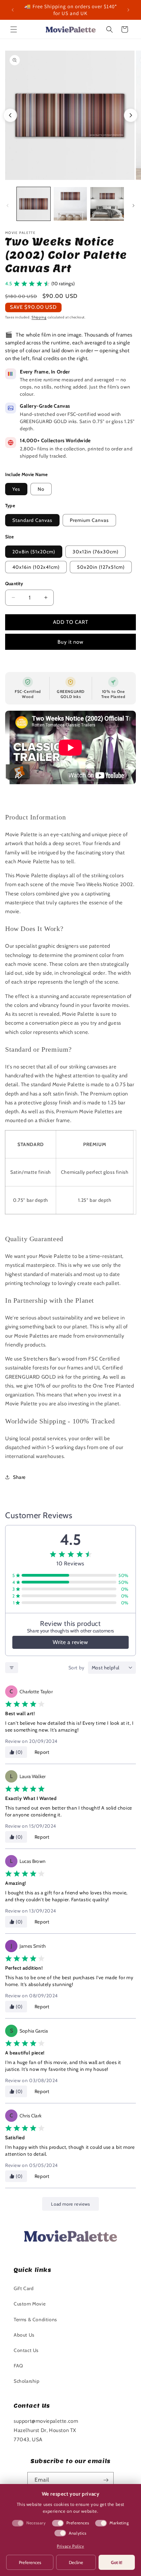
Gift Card (24, 2288)
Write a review (70, 1642)
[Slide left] (8, 206)
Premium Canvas (89, 520)
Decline (76, 2562)
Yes (16, 489)
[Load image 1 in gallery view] (34, 204)
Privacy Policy (70, 2546)
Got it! (117, 2562)
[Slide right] (133, 206)
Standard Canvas (32, 520)
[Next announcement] (128, 10)
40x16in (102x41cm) (36, 567)
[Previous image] (10, 115)
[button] (14, 29)
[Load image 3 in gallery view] (107, 204)
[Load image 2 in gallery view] (70, 204)
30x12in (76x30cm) (95, 552)
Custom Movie (30, 2304)
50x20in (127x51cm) (101, 567)
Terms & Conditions (35, 2319)
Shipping (39, 317)
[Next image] (131, 115)
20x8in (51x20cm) (34, 552)
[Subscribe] (106, 2480)
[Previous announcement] (13, 10)
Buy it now (70, 642)
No (41, 489)
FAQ (18, 2366)
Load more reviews (70, 2204)
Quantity (14, 583)
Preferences (30, 2562)
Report (42, 1752)
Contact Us (26, 2350)
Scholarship (27, 2381)
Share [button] (19, 1477)
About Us (24, 2335)
